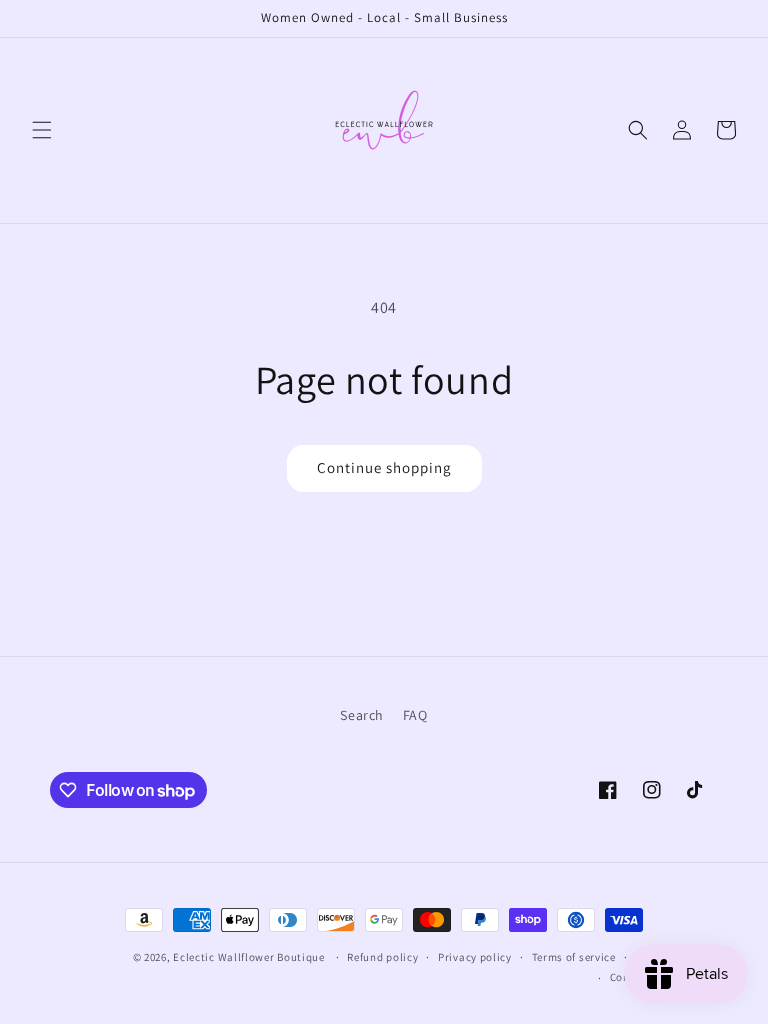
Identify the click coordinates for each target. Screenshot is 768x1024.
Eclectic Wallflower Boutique (249, 957)
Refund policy (382, 957)
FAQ (415, 715)
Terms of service (574, 957)
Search (362, 715)
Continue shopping (384, 467)
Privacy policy (475, 957)
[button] (42, 130)
